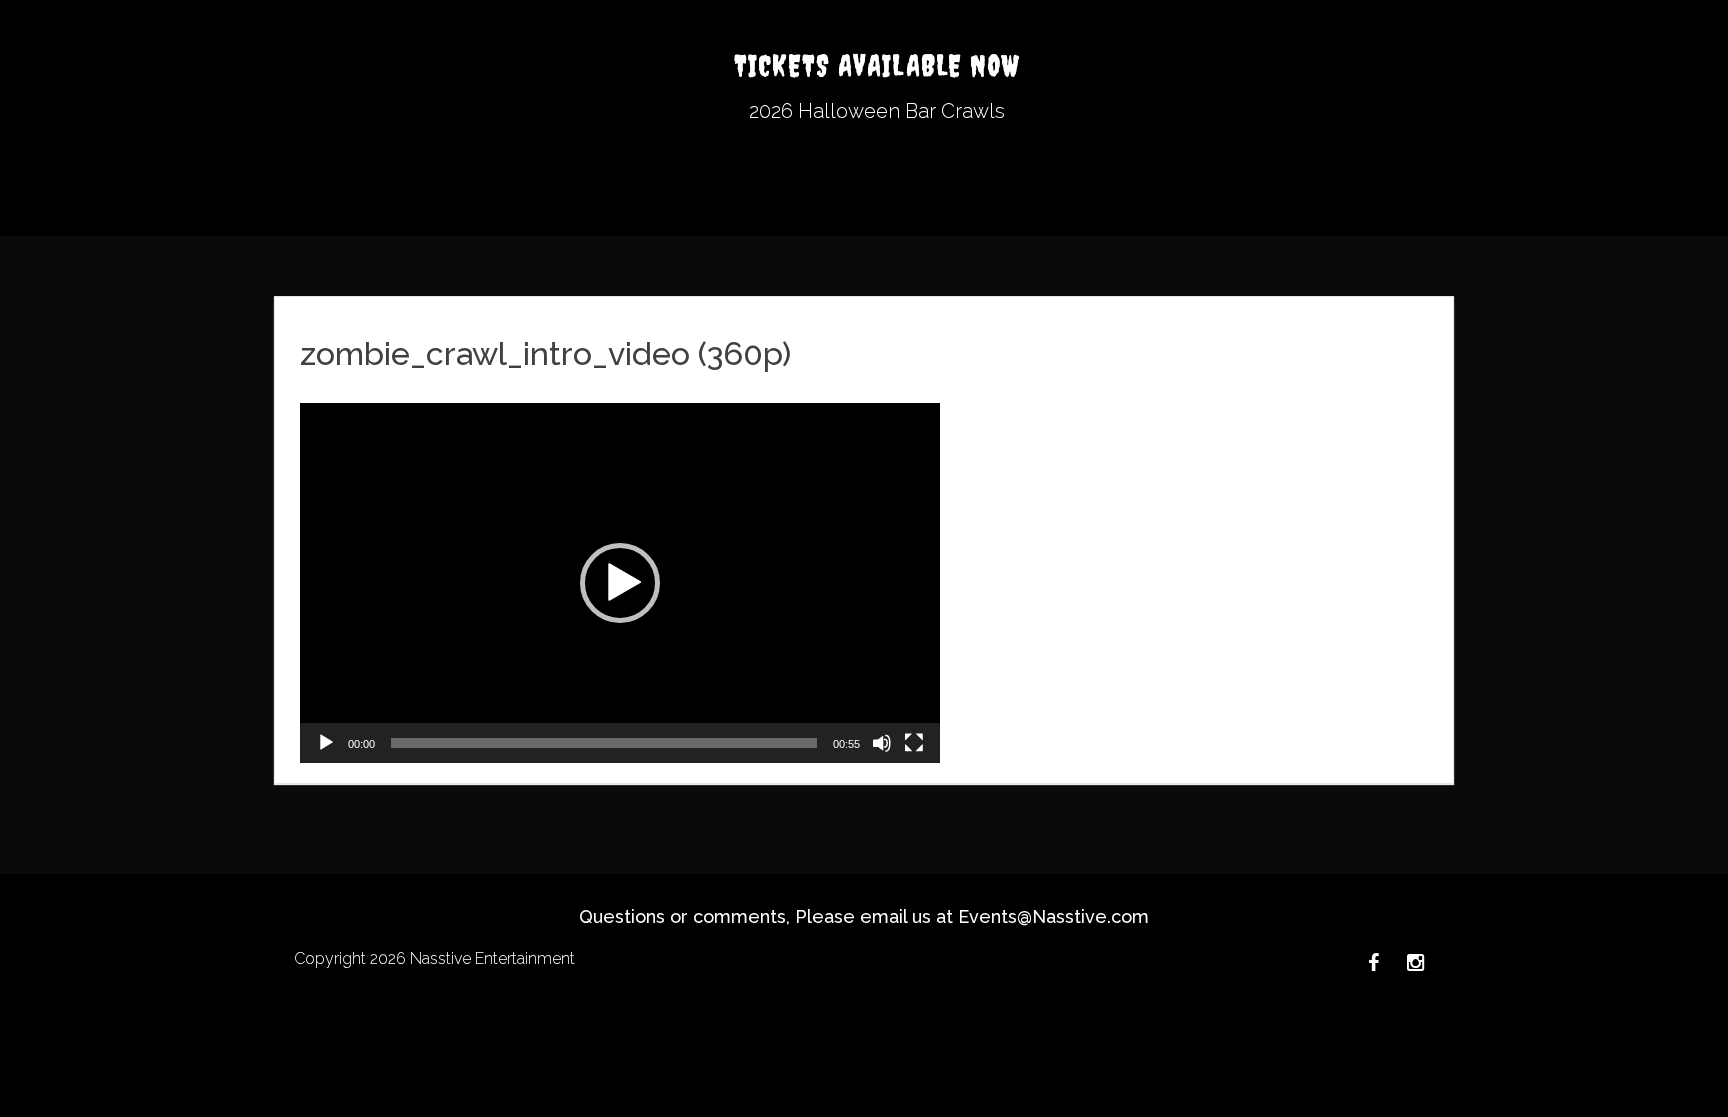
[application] (620, 583)
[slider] (604, 743)
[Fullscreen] (914, 743)
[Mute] (882, 743)
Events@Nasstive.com (1053, 916)
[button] (620, 583)
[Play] (326, 743)
